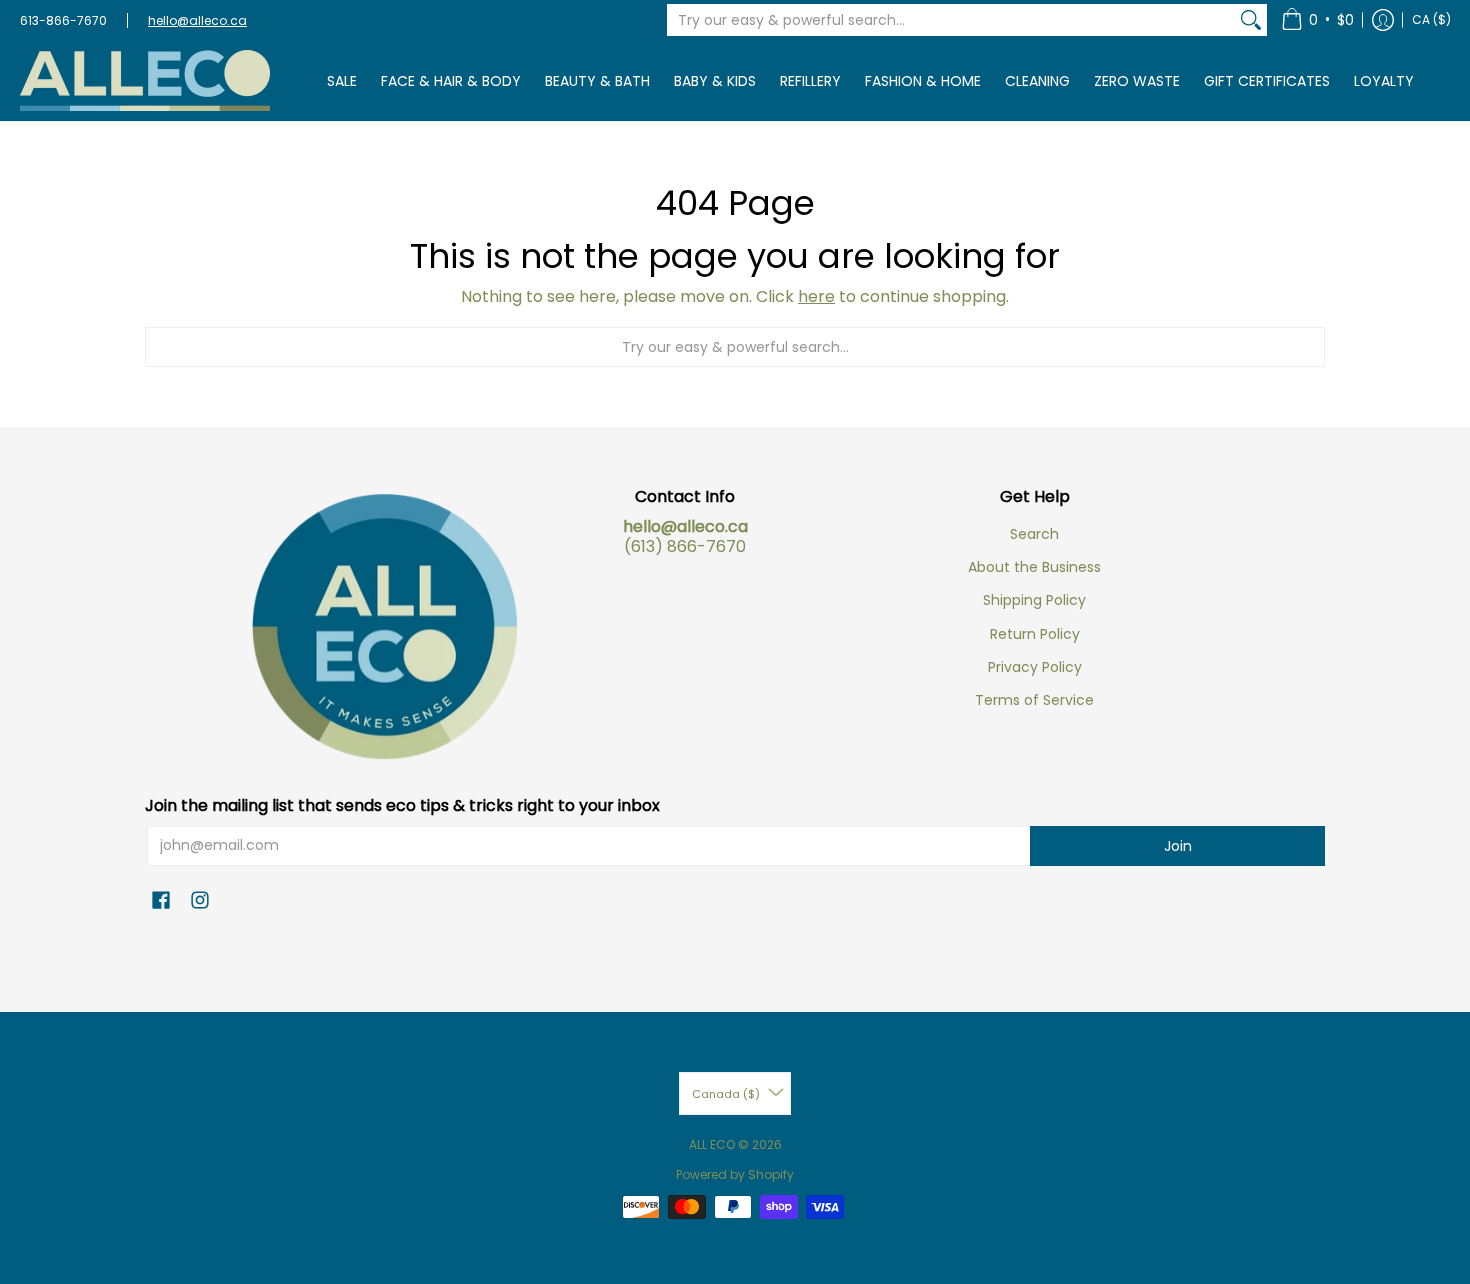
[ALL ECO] (145, 80)
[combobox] (951, 20)
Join (1178, 846)
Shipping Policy (1034, 600)
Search (1034, 534)
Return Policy (1035, 634)
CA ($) (1431, 19)
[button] (1317, 20)
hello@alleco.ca (197, 20)
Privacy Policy (1035, 667)
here (816, 296)
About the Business (1034, 567)
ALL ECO (712, 1144)
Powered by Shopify (735, 1174)
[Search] (1251, 20)
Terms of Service (1034, 700)
